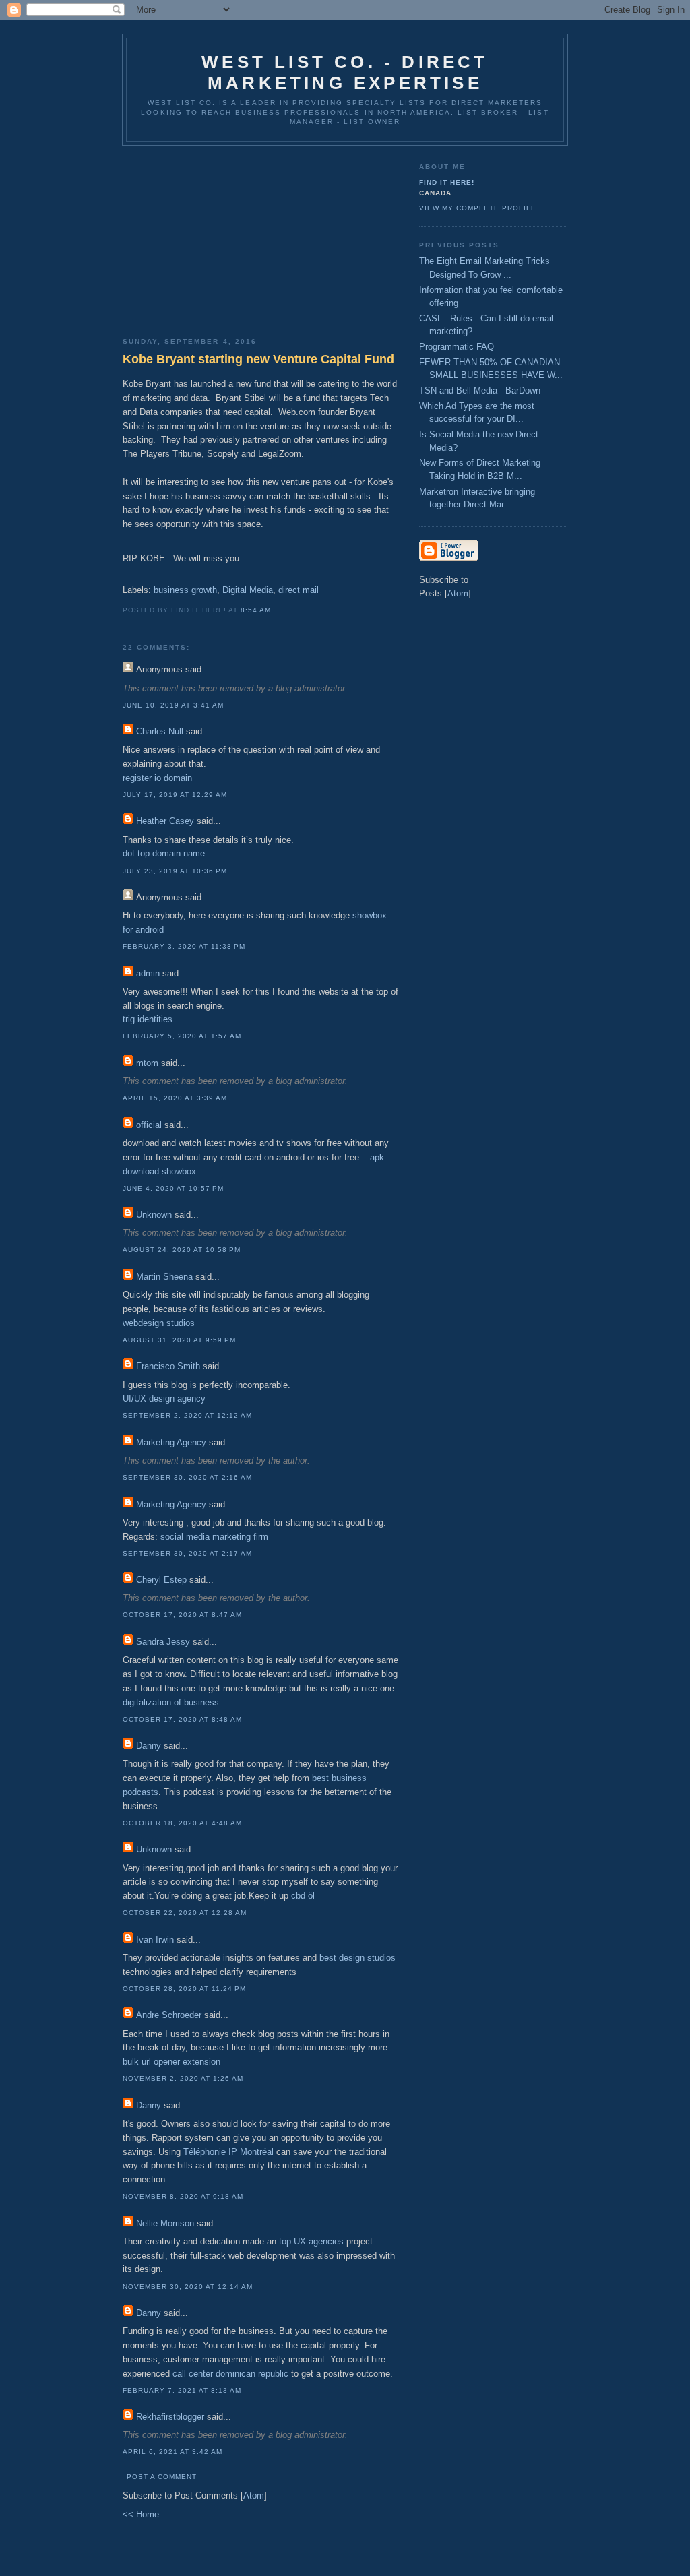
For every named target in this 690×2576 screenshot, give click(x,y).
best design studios (357, 1958)
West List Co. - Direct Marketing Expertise (345, 72)
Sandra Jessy (163, 1642)
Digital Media (248, 590)
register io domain (157, 778)
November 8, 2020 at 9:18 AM (183, 2196)
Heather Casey (165, 821)
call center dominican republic (230, 2374)
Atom (254, 2495)
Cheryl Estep (161, 1580)
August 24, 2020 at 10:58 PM (182, 1250)
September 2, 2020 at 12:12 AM (187, 1415)
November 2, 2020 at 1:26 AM (183, 2078)
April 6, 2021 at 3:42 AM (172, 2452)
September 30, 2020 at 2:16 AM (187, 1477)
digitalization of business (171, 1702)
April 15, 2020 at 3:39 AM (175, 1098)
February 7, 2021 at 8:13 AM (182, 2390)
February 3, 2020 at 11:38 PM (184, 946)
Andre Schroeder (169, 2015)
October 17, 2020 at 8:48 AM (182, 1719)
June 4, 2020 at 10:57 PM (173, 1188)
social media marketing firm (214, 1537)
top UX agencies (311, 2241)
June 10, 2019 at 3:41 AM (173, 705)
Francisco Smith (168, 1366)
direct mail (299, 590)
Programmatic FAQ (457, 347)
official (149, 1125)
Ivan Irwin (155, 1940)
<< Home (141, 2514)
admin (148, 973)
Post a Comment (162, 2477)
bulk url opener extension (171, 2062)
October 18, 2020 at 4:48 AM (182, 1823)
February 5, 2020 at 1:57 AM (182, 1036)
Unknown (154, 1215)
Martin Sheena (164, 1277)
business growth (185, 590)
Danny (149, 1746)
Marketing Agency (171, 1442)
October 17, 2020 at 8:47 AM (182, 1615)
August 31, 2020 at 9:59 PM (179, 1340)
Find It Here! (447, 182)
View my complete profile (478, 208)
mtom (147, 1063)
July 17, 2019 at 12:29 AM (175, 795)
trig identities (148, 1019)
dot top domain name (164, 853)
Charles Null (160, 731)
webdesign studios (159, 1323)
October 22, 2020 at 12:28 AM (185, 1913)
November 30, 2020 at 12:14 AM (188, 2287)
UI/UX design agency (164, 1399)
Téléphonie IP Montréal (228, 2152)
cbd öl (303, 1896)
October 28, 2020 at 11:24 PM (184, 1989)
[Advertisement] (261, 237)
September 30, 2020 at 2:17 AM (187, 1553)
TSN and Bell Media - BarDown (480, 390)
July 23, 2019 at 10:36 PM (175, 871)
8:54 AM (256, 610)
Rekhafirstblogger (170, 2417)
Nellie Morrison (165, 2223)
